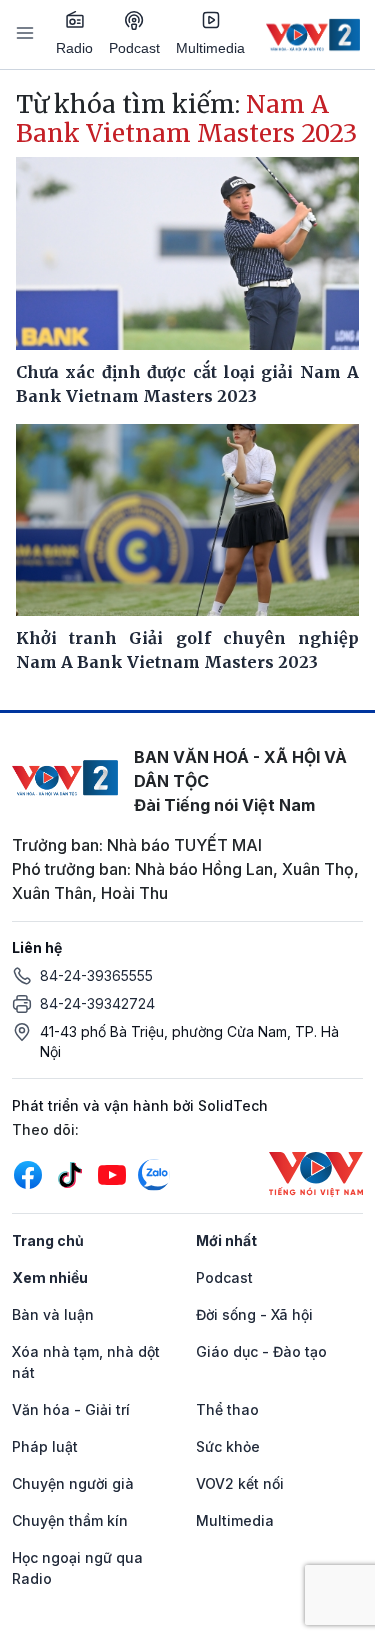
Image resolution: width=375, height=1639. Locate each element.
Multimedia (210, 48)
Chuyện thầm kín (70, 1520)
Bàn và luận (53, 1314)
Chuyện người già (73, 1483)
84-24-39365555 (96, 975)
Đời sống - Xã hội (254, 1314)
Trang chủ (48, 1240)
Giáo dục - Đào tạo (261, 1351)
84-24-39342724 (97, 1003)
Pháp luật (45, 1446)
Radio (74, 48)
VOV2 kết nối (240, 1483)
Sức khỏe (228, 1446)
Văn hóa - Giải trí (71, 1409)
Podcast (134, 48)
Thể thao (227, 1409)
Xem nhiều (50, 1277)
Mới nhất (226, 1240)
